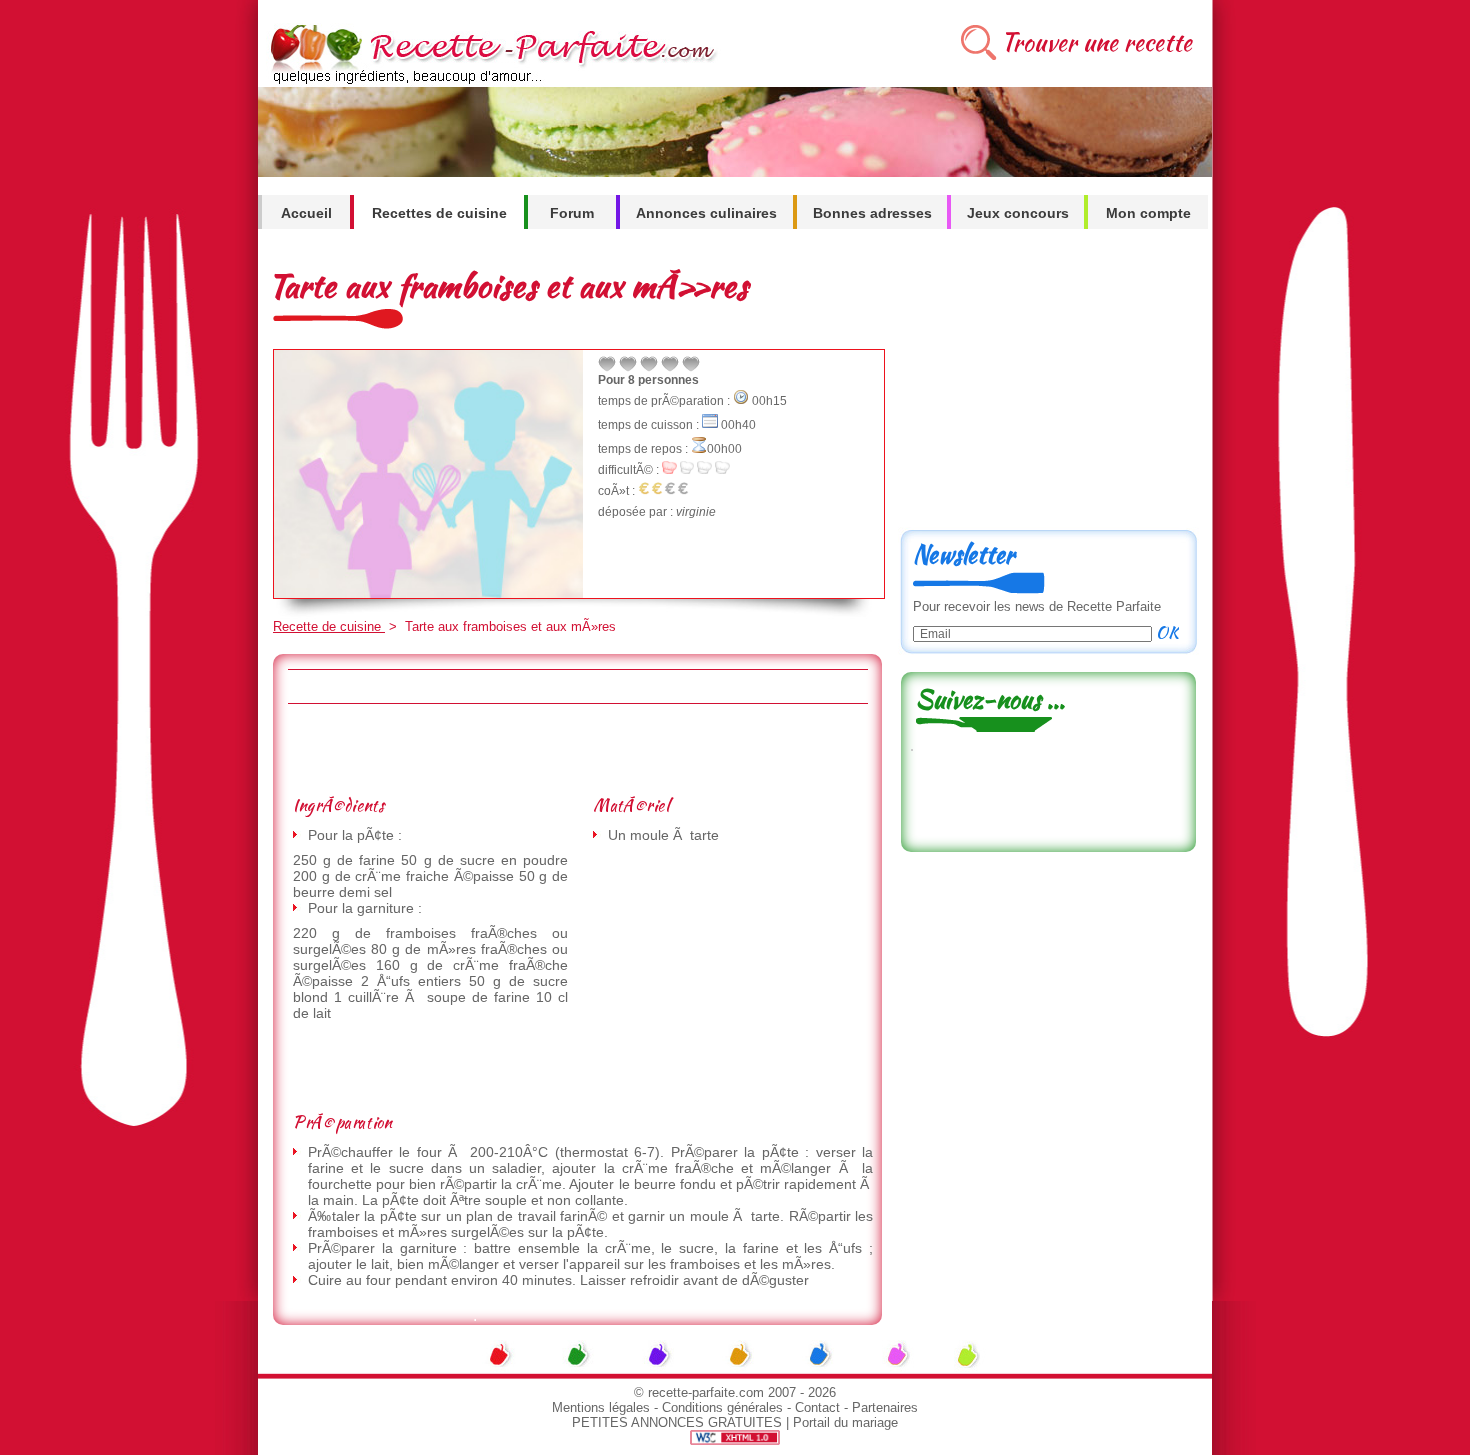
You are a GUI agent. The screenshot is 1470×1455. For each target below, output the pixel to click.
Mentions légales (601, 1407)
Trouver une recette (1096, 42)
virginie (696, 512)
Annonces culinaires (706, 213)
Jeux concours (1018, 213)
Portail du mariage (845, 1422)
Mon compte (1148, 213)
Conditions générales (722, 1407)
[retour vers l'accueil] (489, 81)
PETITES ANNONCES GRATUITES (677, 1422)
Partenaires (885, 1407)
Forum (572, 213)
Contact (817, 1407)
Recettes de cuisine (439, 213)
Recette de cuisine (329, 626)
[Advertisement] (577, 749)
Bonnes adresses (872, 213)
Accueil (306, 213)
